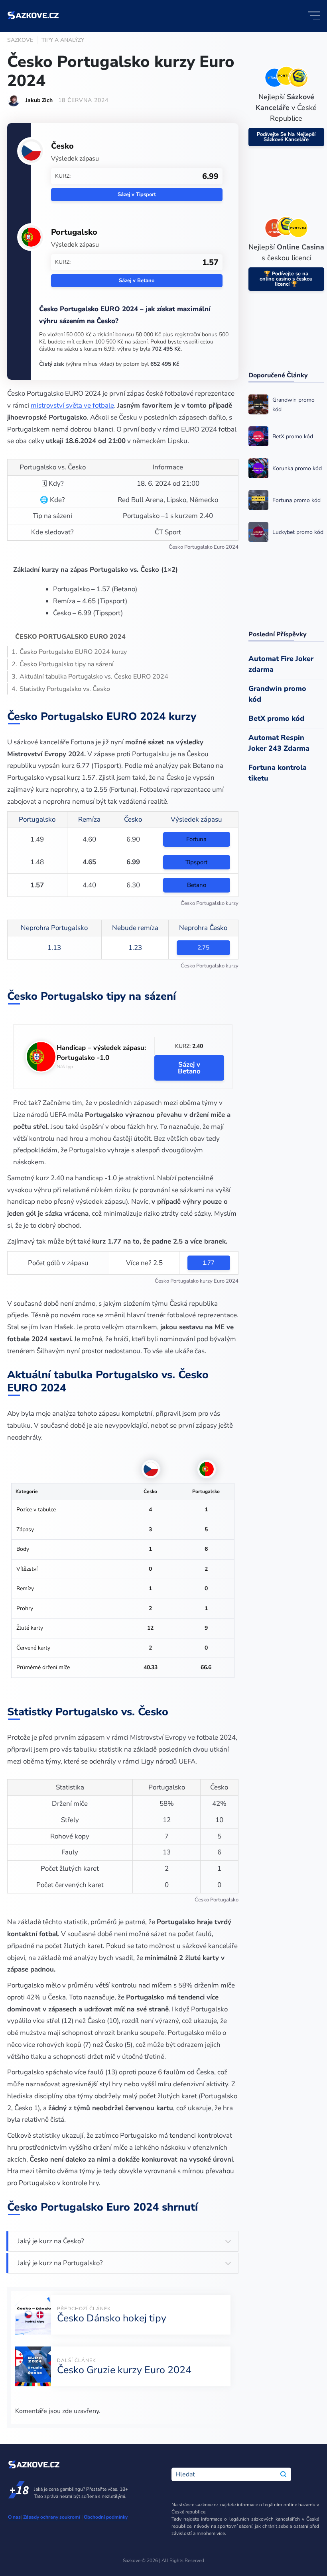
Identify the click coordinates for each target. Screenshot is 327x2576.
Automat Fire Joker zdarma (281, 664)
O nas (14, 2517)
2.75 (203, 948)
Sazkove (20, 40)
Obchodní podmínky (106, 2517)
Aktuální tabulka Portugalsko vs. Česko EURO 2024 (94, 677)
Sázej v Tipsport (137, 194)
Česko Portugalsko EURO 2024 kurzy (73, 652)
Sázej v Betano (137, 281)
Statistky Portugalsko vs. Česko (65, 689)
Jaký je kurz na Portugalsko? (60, 2263)
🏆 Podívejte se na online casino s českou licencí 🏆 (286, 279)
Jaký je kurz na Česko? (51, 2241)
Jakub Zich (39, 100)
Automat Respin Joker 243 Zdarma (279, 743)
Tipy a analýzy (63, 40)
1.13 (54, 948)
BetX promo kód (276, 718)
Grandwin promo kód (277, 694)
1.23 (135, 948)
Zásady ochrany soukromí (52, 2517)
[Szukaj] (283, 2474)
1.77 (209, 1263)
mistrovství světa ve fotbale (72, 405)
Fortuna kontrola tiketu (278, 773)
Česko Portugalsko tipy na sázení (67, 664)
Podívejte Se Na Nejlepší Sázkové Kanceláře (286, 137)
